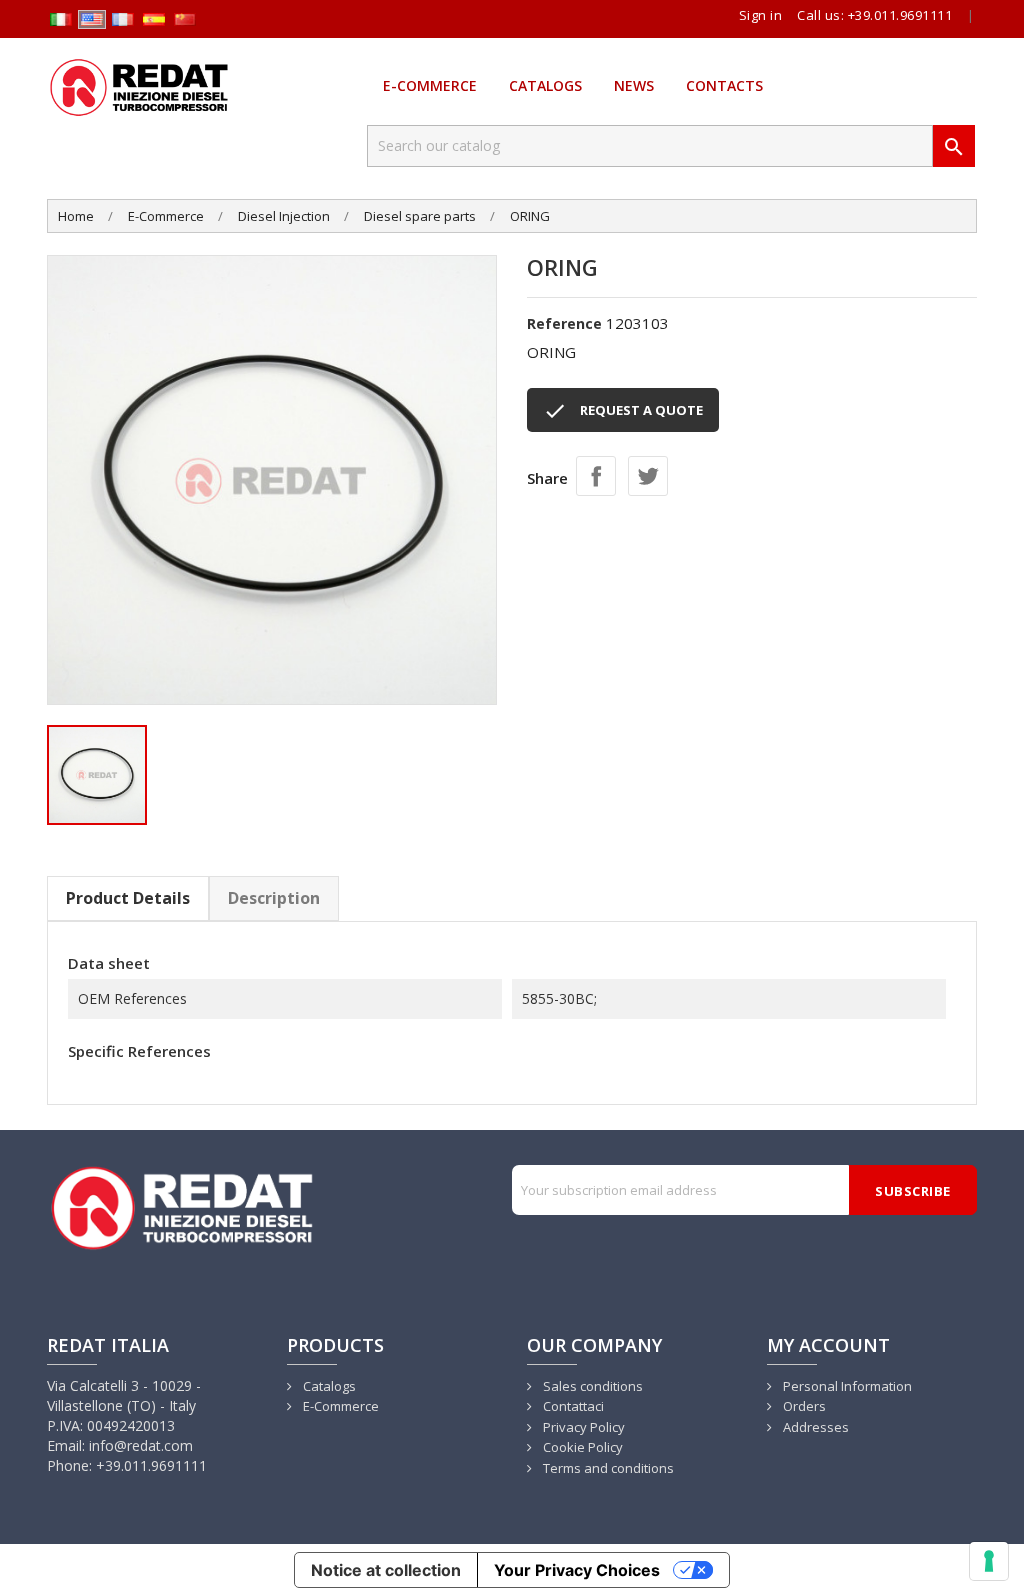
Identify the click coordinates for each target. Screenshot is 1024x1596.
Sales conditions (591, 1386)
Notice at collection (386, 1570)
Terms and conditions (607, 1468)
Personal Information (846, 1386)
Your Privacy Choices (577, 1570)
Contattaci (572, 1406)
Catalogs (545, 85)
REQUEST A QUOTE (623, 411)
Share (596, 476)
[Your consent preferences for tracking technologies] (989, 1561)
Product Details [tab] (128, 898)
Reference (564, 323)
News (634, 85)
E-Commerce (430, 85)
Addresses (814, 1427)
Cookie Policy (581, 1447)
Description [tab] (274, 898)
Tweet (648, 476)
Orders (803, 1406)
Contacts (724, 85)
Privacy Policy (582, 1427)
